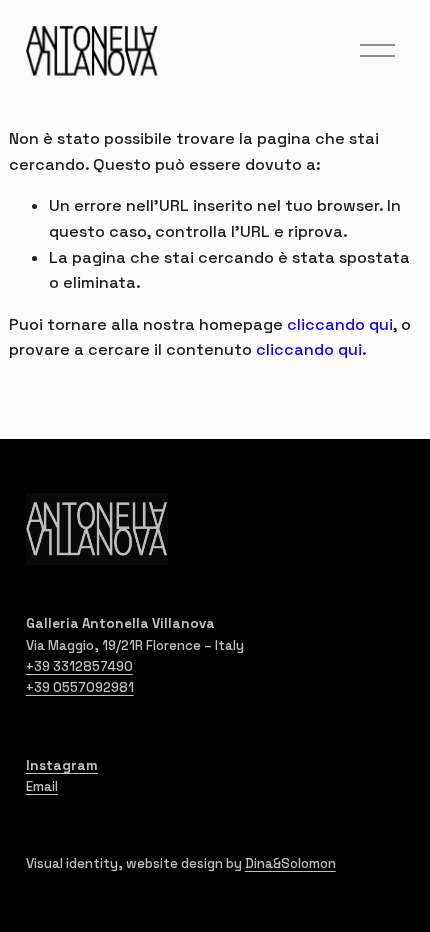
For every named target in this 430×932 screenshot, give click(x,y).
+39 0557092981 (80, 687)
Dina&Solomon (290, 863)
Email (42, 786)
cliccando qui (340, 324)
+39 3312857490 (79, 666)
